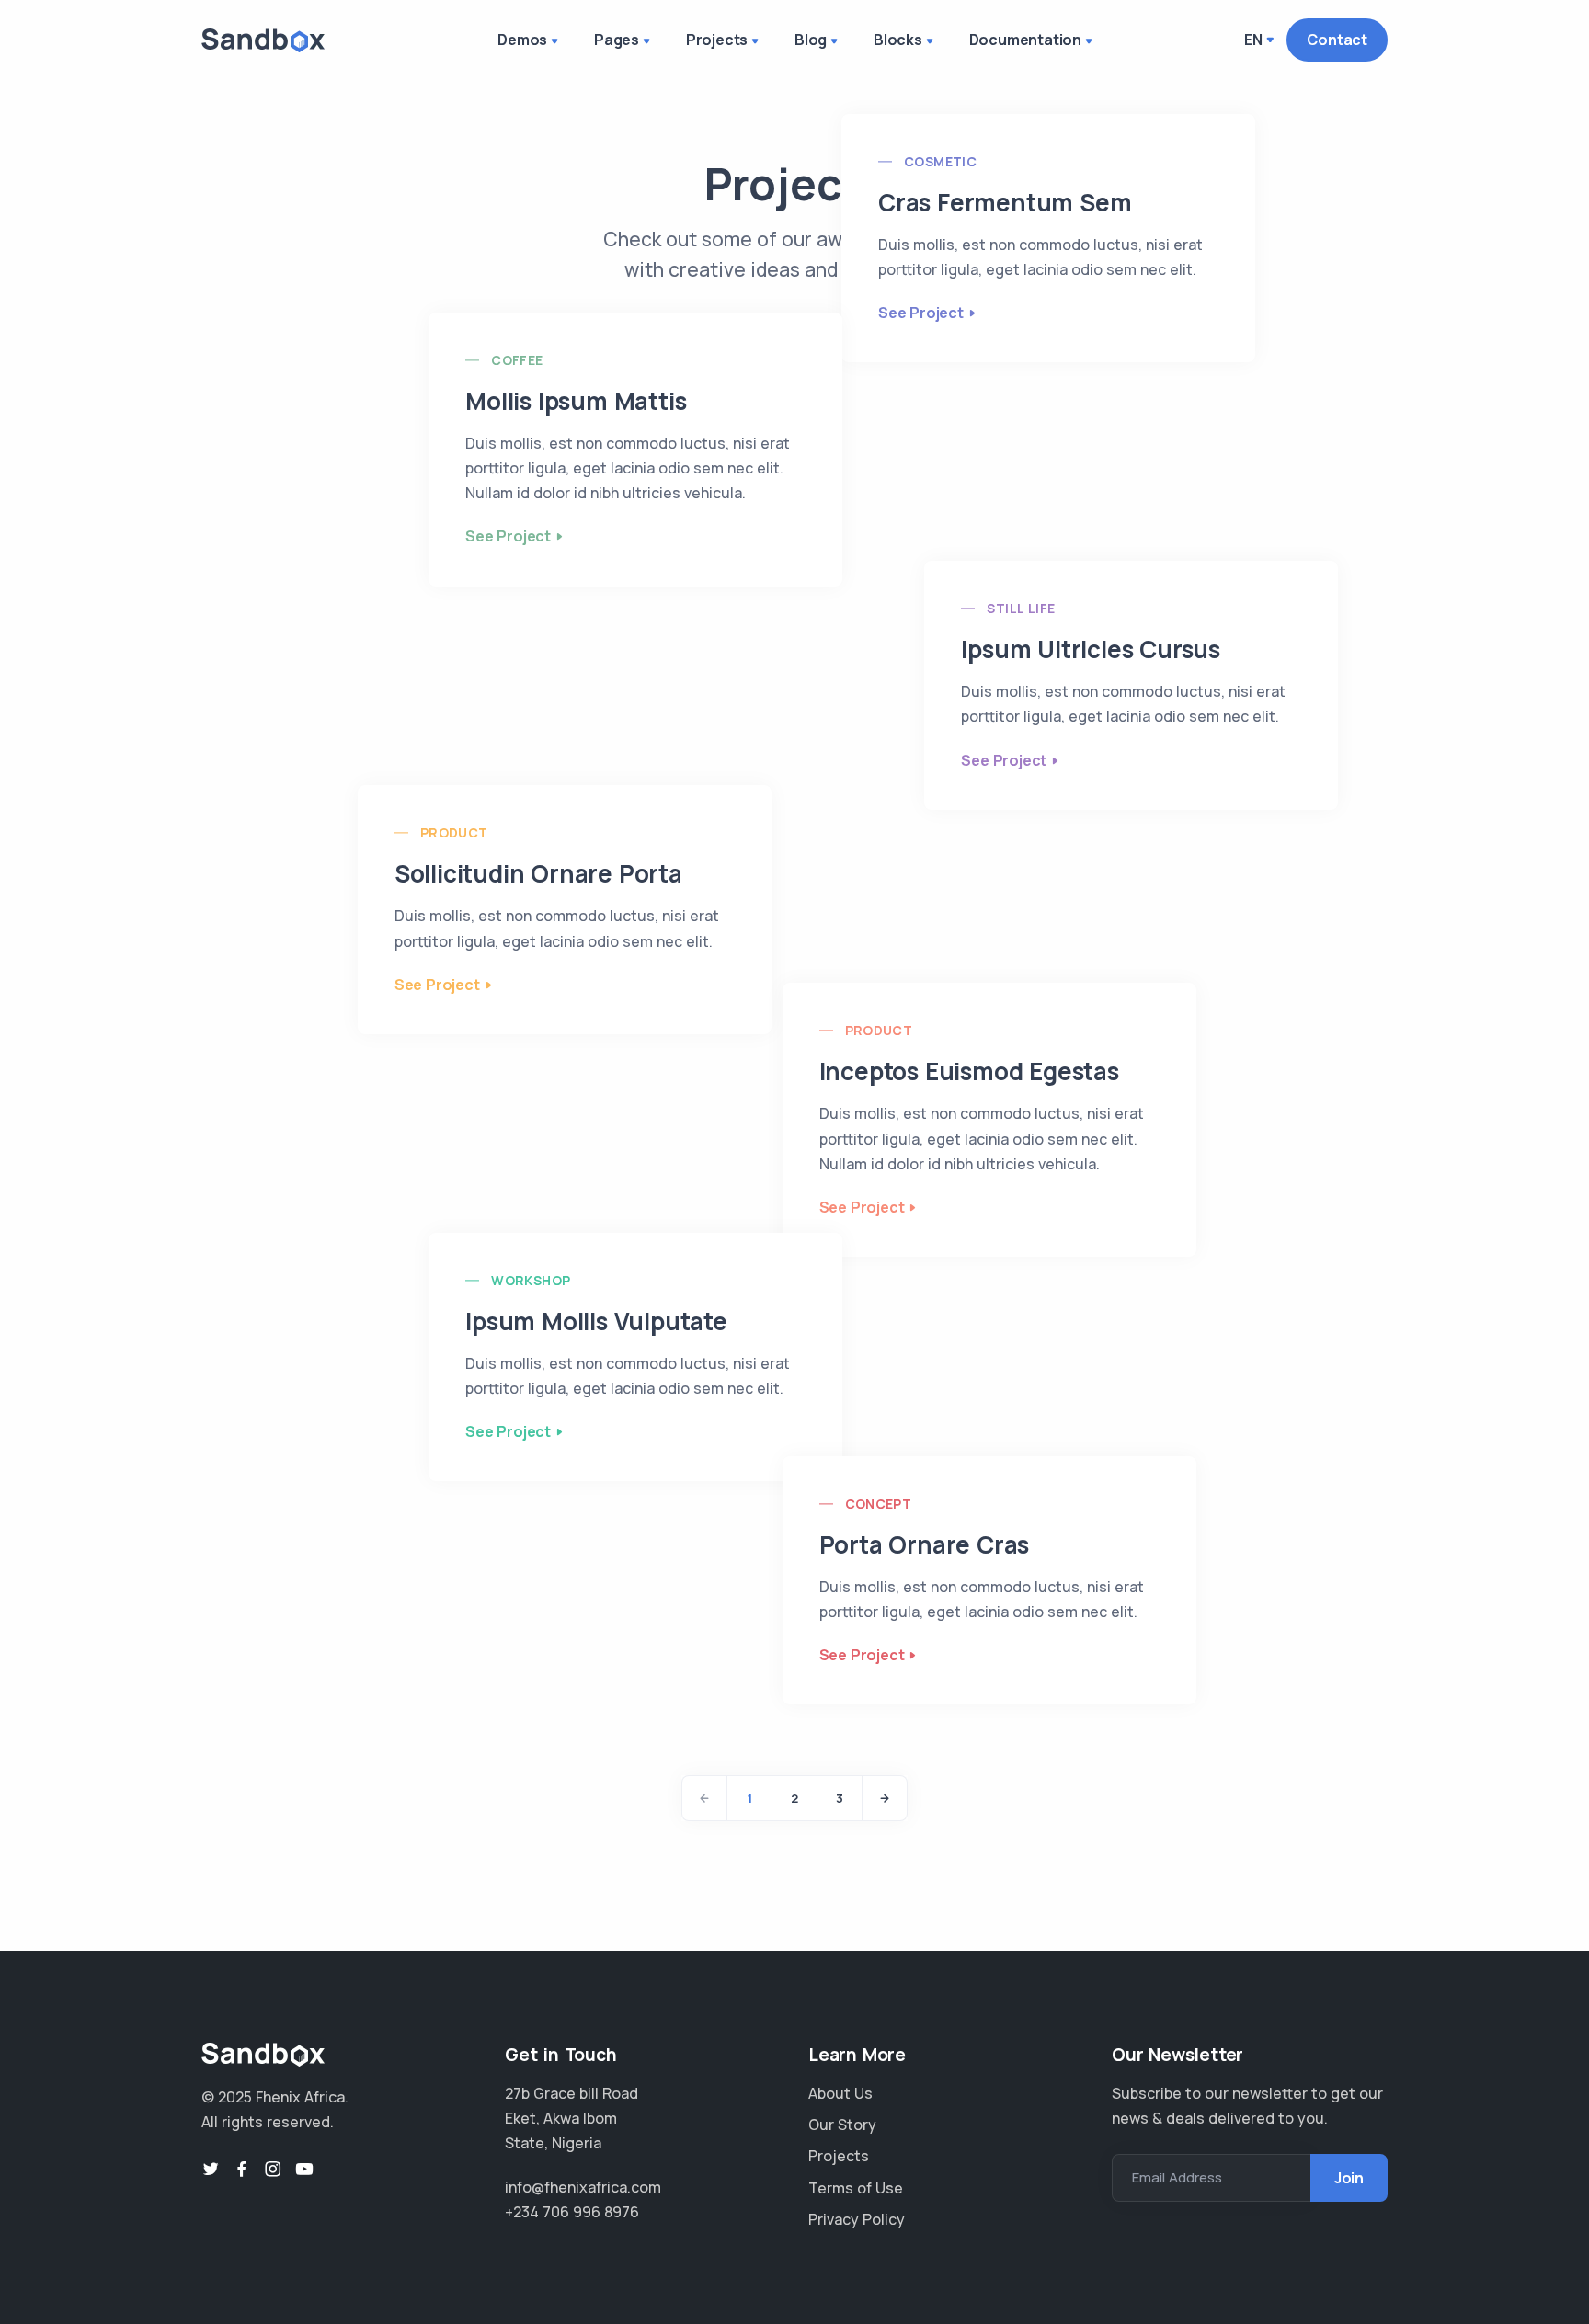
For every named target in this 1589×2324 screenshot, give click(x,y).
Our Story (842, 2125)
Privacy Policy (857, 2219)
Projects (717, 40)
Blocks (898, 40)
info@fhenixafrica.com (583, 2187)
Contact (1337, 40)
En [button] (1253, 40)
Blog (811, 40)
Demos (522, 40)
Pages (617, 40)
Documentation (1025, 40)
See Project (921, 313)
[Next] (885, 1798)
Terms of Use (856, 2188)
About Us (840, 2093)
